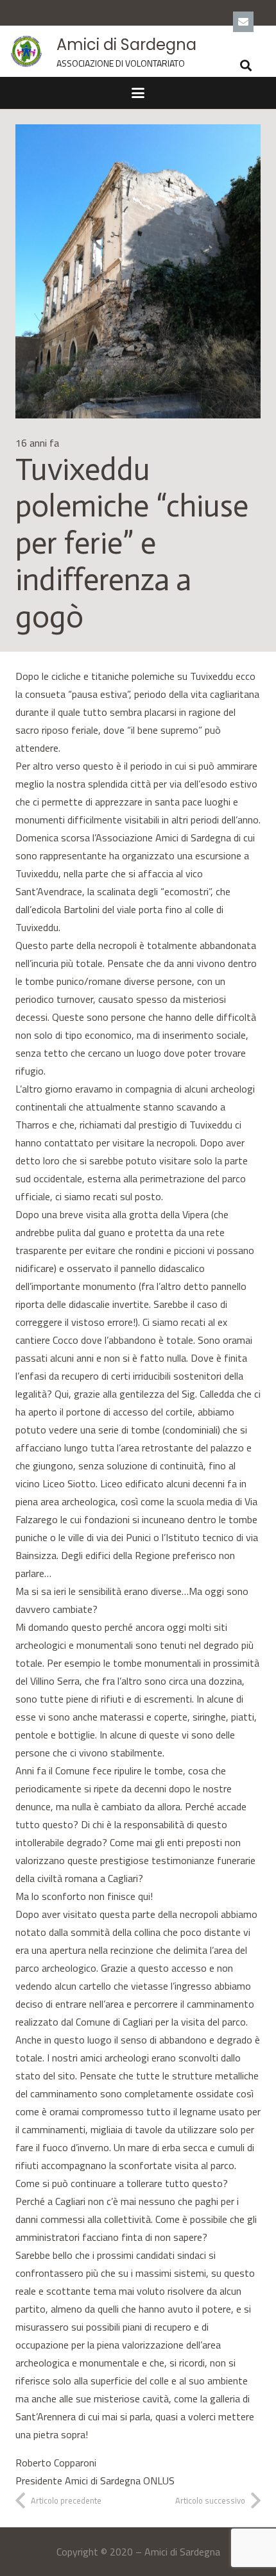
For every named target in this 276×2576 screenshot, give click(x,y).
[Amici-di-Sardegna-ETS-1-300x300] (26, 51)
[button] (246, 65)
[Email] (243, 22)
